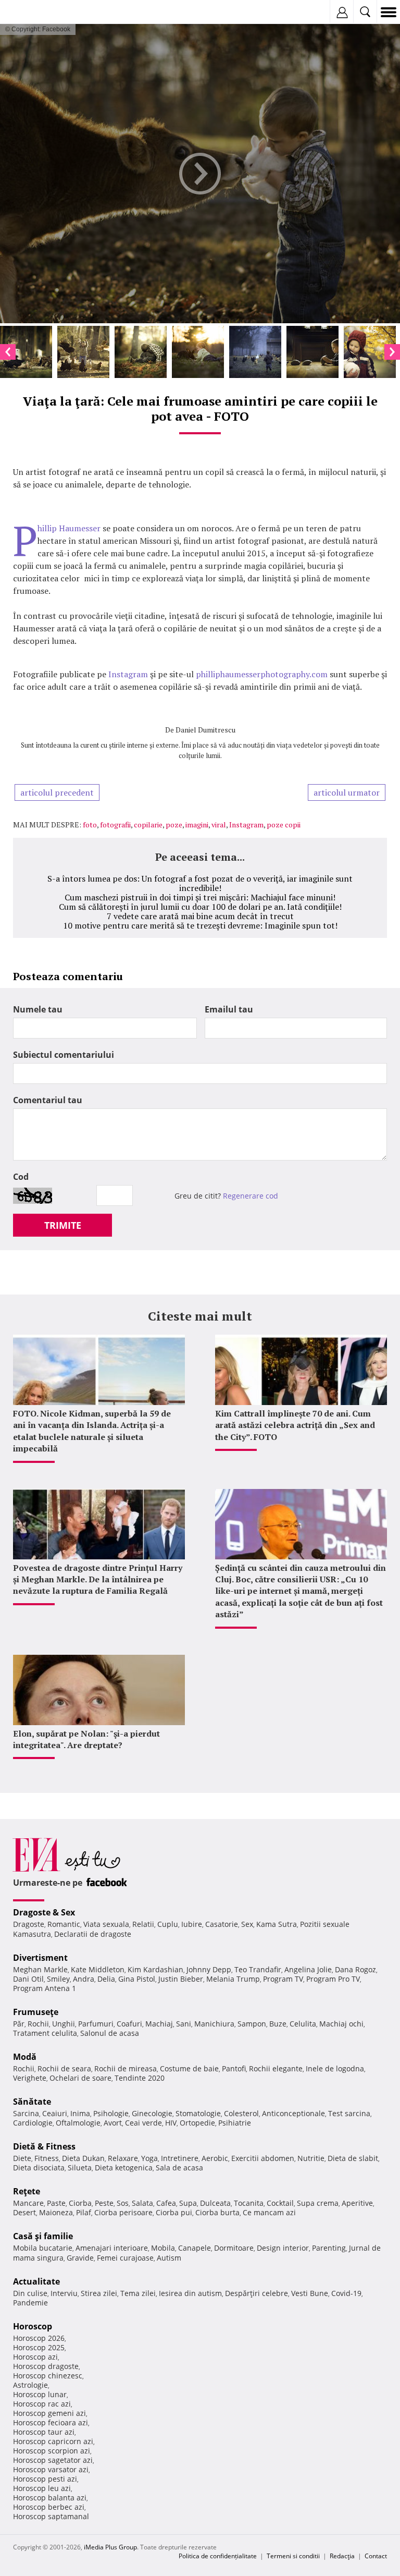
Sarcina (26, 2113)
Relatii (143, 1924)
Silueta (80, 2168)
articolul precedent (57, 792)
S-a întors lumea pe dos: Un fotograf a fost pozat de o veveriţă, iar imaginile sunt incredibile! (200, 883)
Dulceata (215, 2203)
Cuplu (168, 1924)
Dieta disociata (39, 2168)
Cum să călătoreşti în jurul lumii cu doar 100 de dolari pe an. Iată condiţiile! (200, 907)
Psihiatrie (235, 2123)
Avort (113, 2123)
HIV (171, 2123)
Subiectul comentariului (64, 1055)
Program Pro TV (333, 1979)
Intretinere (180, 2158)
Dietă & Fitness (44, 2146)
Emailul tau (229, 1009)
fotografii (115, 825)
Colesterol (241, 2113)
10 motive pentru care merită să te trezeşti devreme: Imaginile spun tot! (200, 925)
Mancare (28, 2203)
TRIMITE (63, 1225)
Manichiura (214, 2024)
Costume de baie (189, 2068)
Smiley (58, 1979)
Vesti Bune (310, 2293)
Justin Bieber (181, 1979)
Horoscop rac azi (42, 2404)
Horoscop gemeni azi (49, 2413)
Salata (142, 2203)
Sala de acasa (179, 2168)
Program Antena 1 (45, 1988)
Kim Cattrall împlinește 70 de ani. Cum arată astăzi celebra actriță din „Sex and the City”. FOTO (295, 1425)
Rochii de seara (64, 2068)
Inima (80, 2113)
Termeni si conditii (293, 2556)
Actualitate (36, 2281)
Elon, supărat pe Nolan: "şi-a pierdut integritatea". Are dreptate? (86, 1739)
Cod (21, 1177)
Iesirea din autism (190, 2293)
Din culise (30, 2293)
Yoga (149, 2158)
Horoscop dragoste (46, 2366)
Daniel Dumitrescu (205, 730)
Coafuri (129, 2024)
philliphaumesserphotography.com (262, 674)
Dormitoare (234, 2248)
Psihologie (111, 2113)
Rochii (38, 2024)
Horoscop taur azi (44, 2432)
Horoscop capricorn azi (53, 2441)
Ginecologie (152, 2113)
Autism (169, 2258)
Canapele (195, 2248)
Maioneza (56, 2212)
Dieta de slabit (353, 2158)
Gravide (80, 2258)
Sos (123, 2203)
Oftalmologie (78, 2123)
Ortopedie (197, 2123)
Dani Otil (28, 1979)
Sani (184, 2024)
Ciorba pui (174, 2212)
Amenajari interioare (112, 2248)
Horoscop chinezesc (48, 2376)
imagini (197, 825)
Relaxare (123, 2158)
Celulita (303, 2024)
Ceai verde (143, 2123)
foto (90, 825)
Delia (106, 1979)
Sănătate (32, 2102)
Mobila (163, 2248)
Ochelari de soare (80, 2078)
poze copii (284, 825)
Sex (247, 1924)
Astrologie (30, 2385)
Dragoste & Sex (44, 1912)
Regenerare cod (251, 1196)
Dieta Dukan (83, 2158)
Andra (84, 1979)
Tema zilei (138, 2293)
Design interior (283, 2248)
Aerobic (215, 2158)
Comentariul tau (48, 1100)
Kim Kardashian (155, 1969)
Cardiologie (33, 2123)
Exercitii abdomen (263, 2158)
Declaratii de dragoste (93, 1934)
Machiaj (159, 2024)
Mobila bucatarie (43, 2248)
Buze (278, 2024)
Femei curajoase (125, 2258)
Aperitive (357, 2203)
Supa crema (318, 2203)
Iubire (192, 1924)
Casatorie (222, 1924)
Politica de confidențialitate (218, 2556)
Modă (25, 2057)
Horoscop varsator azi (51, 2469)
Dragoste (29, 1924)
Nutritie (311, 2158)
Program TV (283, 1979)
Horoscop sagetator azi (53, 2460)
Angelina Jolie (308, 1969)
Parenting (329, 2248)
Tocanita (249, 2203)
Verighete (30, 2078)
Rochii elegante (276, 2068)
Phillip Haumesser (69, 528)
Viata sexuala (106, 1924)
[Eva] (33, 12)
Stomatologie (198, 2113)
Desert (24, 2212)
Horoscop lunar (40, 2394)
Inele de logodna (335, 2068)
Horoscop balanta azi (50, 2498)
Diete (22, 2158)
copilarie (148, 825)
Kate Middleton (98, 1969)
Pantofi (234, 2068)
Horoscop (33, 2326)
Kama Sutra (277, 1924)
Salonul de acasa (110, 2033)
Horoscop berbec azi (49, 2507)
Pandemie (30, 2303)
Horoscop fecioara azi (51, 2422)
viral (219, 825)
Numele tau (38, 1009)
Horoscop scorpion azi (52, 2451)
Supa (188, 2203)
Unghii (64, 2024)
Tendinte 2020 (140, 2078)
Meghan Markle (40, 1969)
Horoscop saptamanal (51, 2516)
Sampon (252, 2024)
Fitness (47, 2158)
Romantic (64, 1924)
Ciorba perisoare (123, 2212)
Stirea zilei (99, 2293)
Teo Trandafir (258, 1969)
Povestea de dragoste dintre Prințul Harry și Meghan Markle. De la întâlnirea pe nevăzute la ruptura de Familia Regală (98, 1579)
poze (174, 825)
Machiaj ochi (341, 2024)
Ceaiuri (55, 2113)
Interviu (64, 2293)
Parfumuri (96, 2024)
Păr (19, 2024)
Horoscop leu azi (42, 2488)
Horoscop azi (35, 2357)
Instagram (129, 674)
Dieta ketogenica (124, 2168)
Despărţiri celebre (257, 2293)
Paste (56, 2203)
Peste (104, 2203)
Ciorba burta (217, 2212)
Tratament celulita (45, 2033)
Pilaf (84, 2212)
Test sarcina (349, 2113)
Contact (376, 2556)
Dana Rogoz (355, 1969)
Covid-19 (346, 2293)
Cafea (166, 2203)
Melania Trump (233, 1979)
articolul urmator (347, 792)
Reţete (27, 2191)
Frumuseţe (36, 2012)
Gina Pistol (137, 1979)
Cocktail (280, 2203)
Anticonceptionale (293, 2113)
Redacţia (342, 2556)
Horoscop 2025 (39, 2347)
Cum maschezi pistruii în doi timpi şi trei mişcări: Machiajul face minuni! (200, 897)
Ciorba (80, 2203)
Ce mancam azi (269, 2212)
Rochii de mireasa (126, 2068)
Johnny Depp (209, 1969)
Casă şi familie (43, 2236)
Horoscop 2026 (39, 2338)
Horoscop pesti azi (45, 2479)
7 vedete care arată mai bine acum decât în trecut (200, 916)
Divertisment (40, 1958)
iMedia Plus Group (110, 2547)
